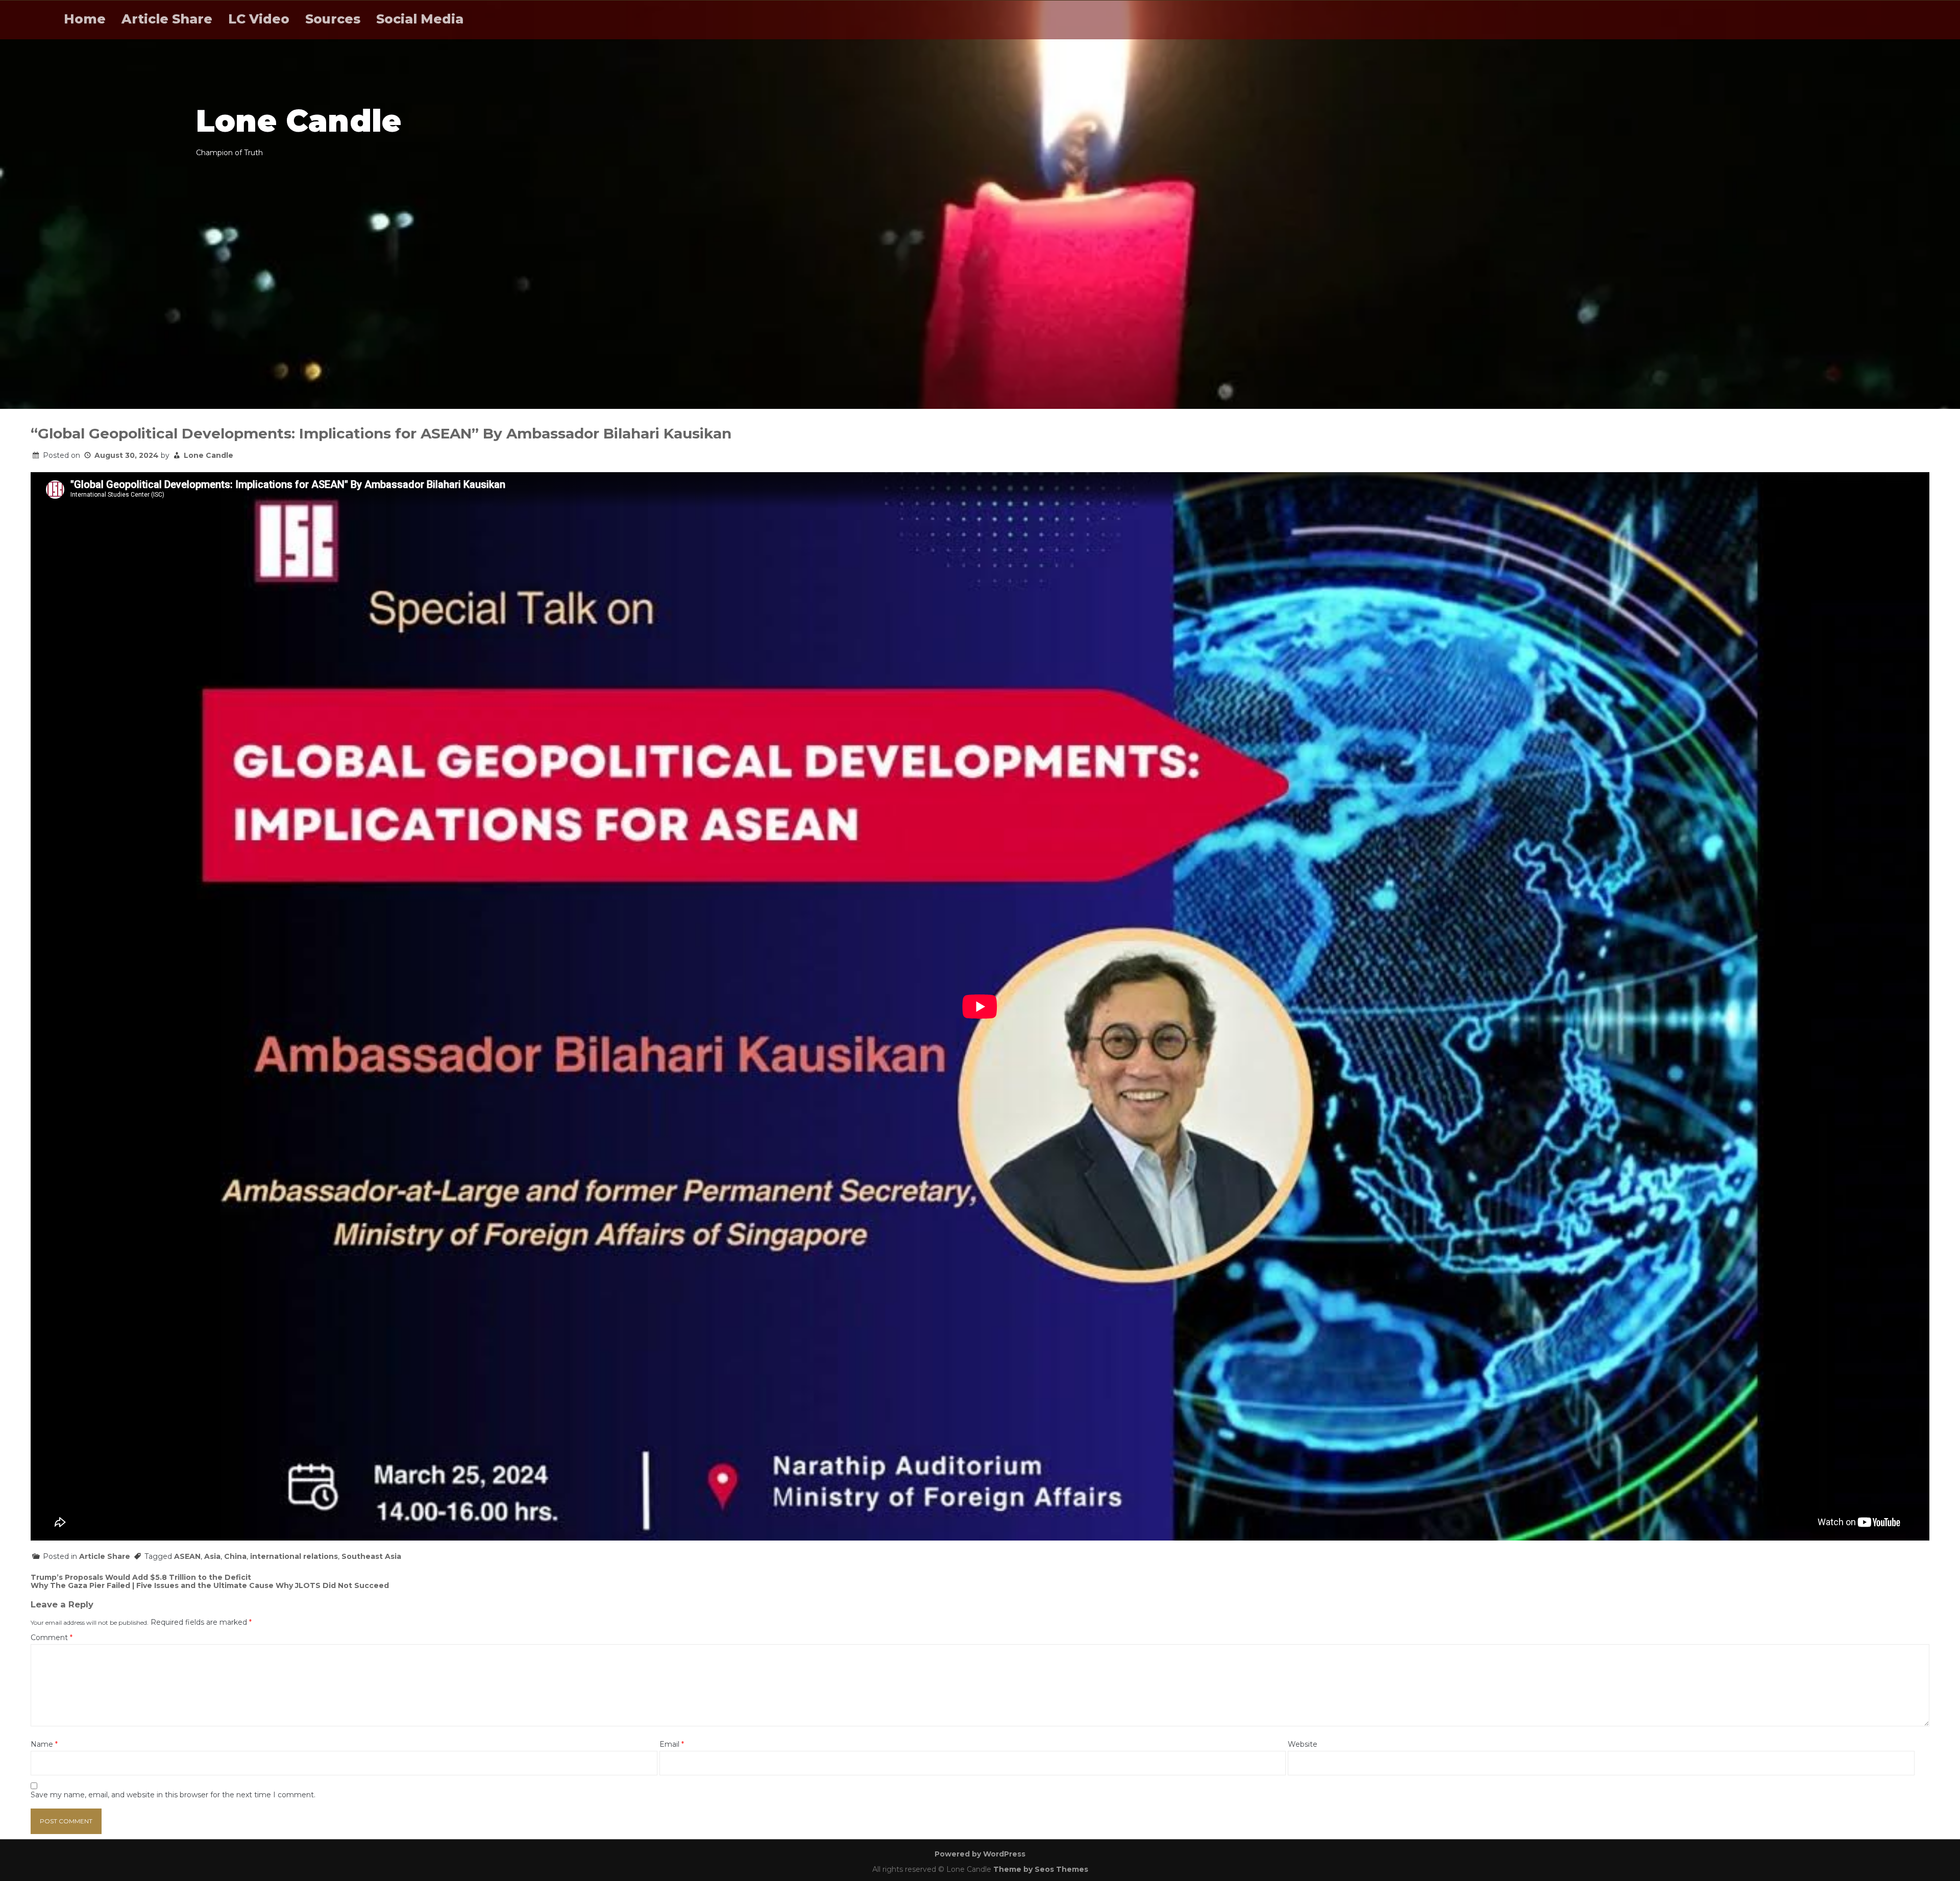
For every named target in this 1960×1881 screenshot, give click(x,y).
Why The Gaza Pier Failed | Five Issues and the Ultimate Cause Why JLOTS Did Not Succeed (210, 1585)
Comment (52, 1638)
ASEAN (187, 1556)
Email (672, 1744)
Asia (212, 1556)
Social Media (420, 19)
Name (44, 1744)
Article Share (167, 19)
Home (85, 19)
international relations (294, 1556)
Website (1303, 1744)
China (235, 1556)
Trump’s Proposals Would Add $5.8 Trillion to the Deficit (141, 1577)
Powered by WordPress (980, 1854)
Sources (333, 19)
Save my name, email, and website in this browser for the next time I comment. (173, 1795)
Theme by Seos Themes (1041, 1869)
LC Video (259, 19)
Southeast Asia (371, 1556)
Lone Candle (209, 455)
